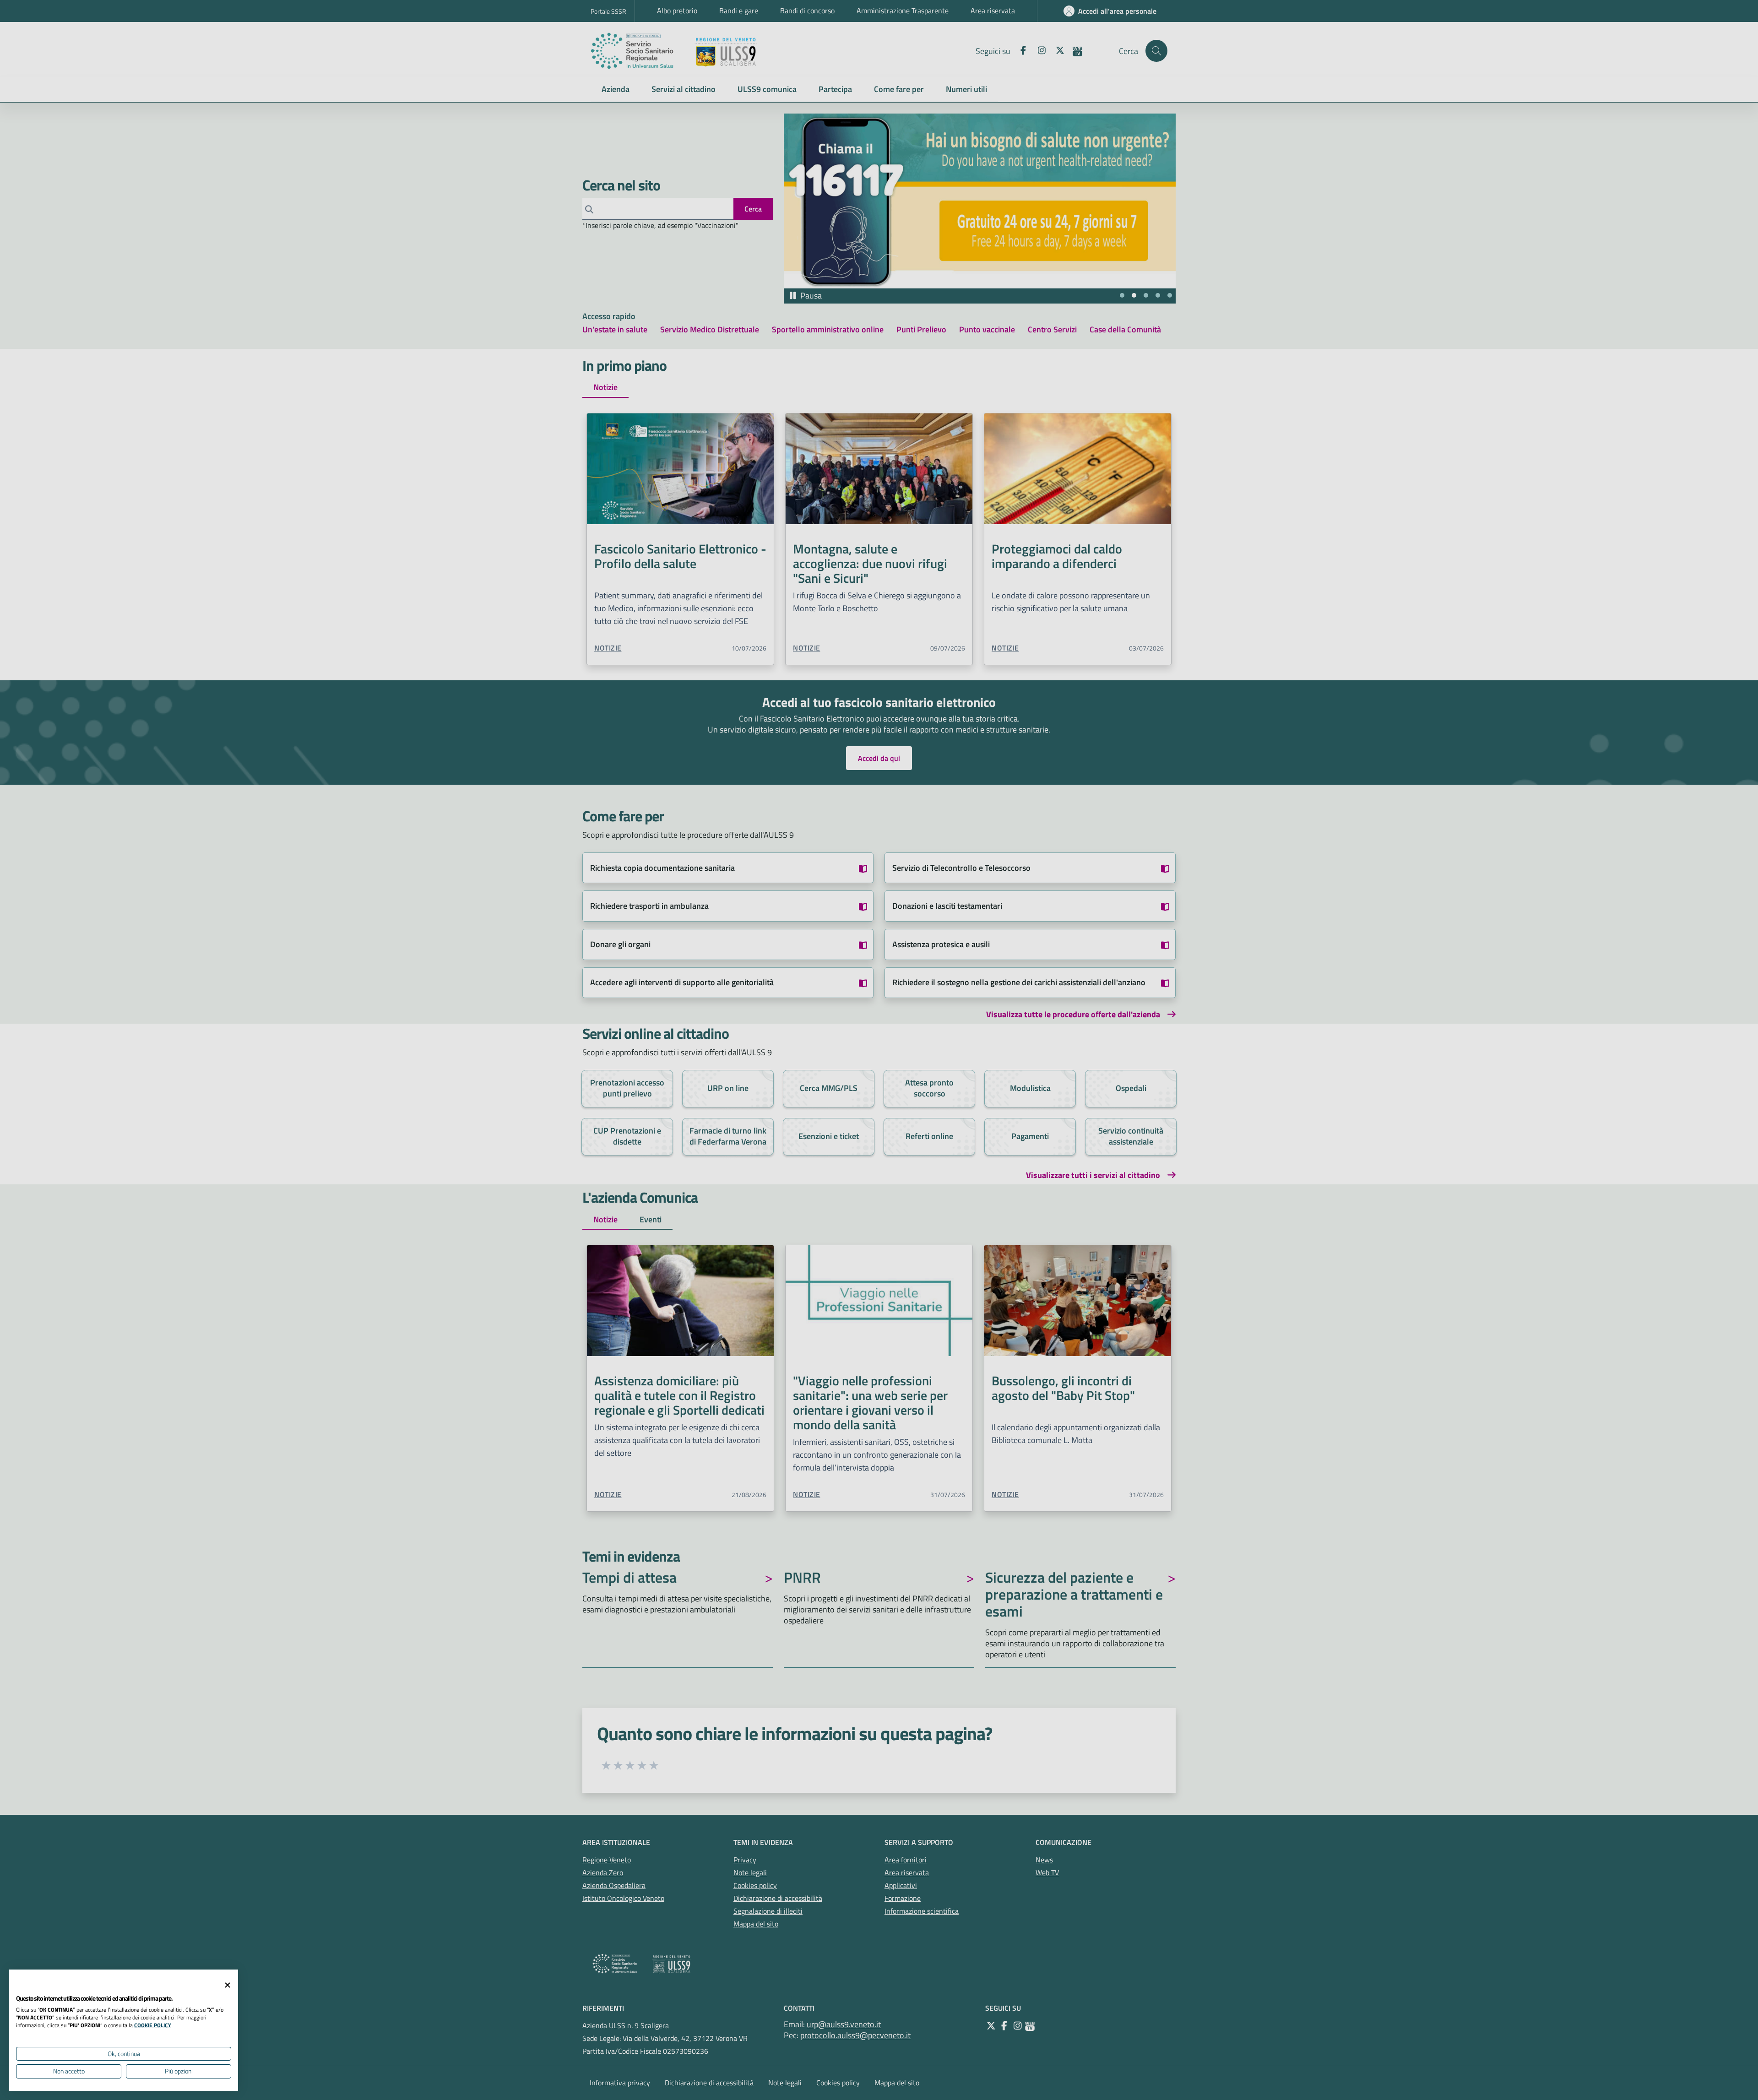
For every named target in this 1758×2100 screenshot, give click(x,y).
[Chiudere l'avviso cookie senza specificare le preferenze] (228, 1985)
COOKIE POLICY (153, 2025)
